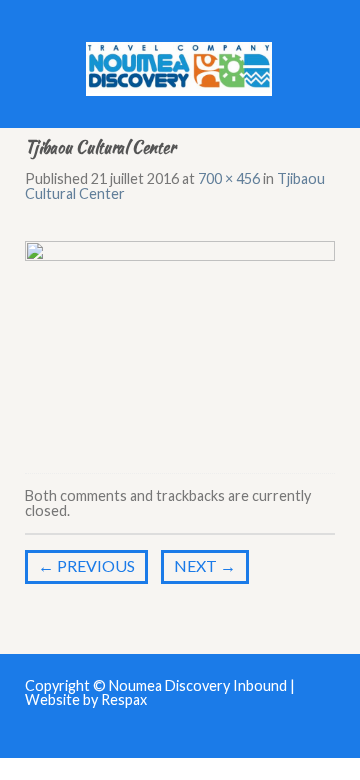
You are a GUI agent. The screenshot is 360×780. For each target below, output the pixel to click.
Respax (124, 699)
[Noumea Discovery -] (179, 64)
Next (205, 565)
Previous (86, 565)
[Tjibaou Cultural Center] (180, 339)
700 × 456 (229, 178)
